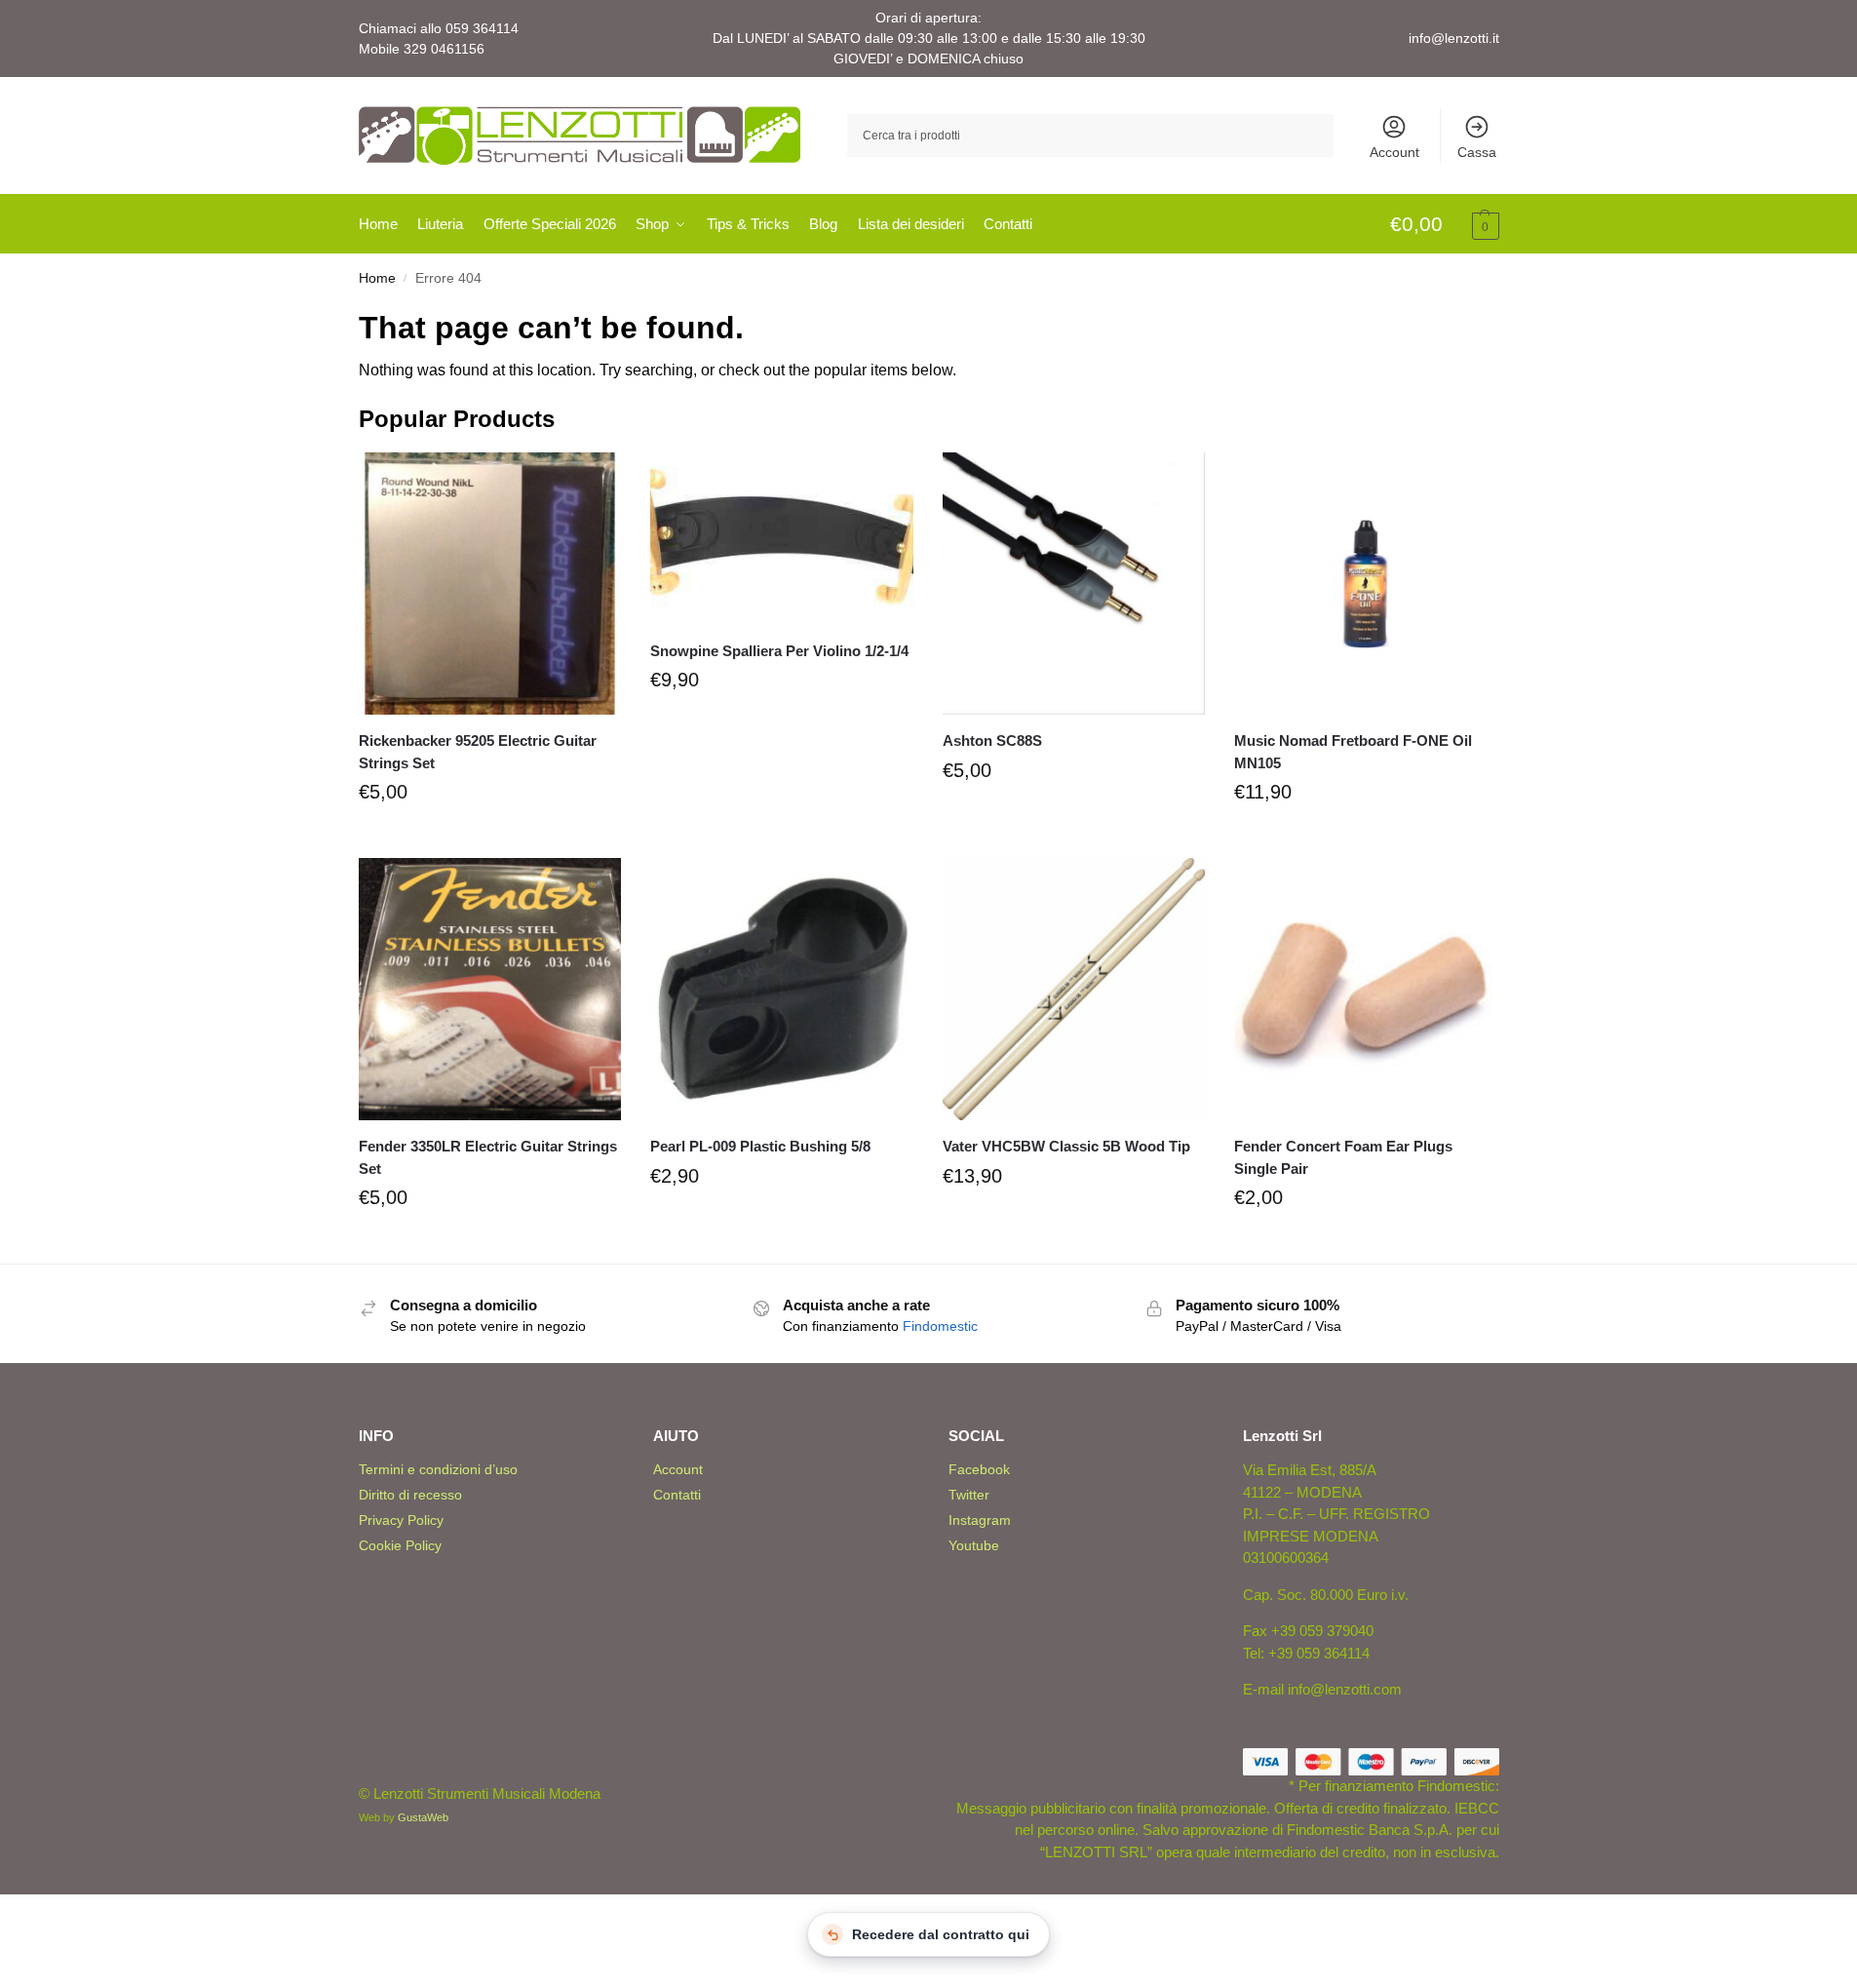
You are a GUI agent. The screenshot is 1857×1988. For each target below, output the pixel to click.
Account (1394, 152)
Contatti (677, 1495)
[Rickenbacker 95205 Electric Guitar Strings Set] (490, 584)
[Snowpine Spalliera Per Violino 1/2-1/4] (782, 539)
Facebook (979, 1469)
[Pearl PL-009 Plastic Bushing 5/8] (782, 990)
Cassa (1477, 152)
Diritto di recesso (410, 1495)
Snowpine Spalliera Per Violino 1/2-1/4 (779, 651)
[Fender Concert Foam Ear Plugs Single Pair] (1366, 990)
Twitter (969, 1495)
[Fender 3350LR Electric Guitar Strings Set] (490, 990)
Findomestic (940, 1326)
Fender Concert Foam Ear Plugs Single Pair (1343, 1157)
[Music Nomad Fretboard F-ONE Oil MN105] (1366, 584)
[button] (1445, 225)
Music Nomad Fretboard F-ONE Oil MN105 (1353, 752)
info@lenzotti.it (1454, 38)
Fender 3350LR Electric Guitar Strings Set (488, 1157)
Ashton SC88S (992, 741)
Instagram (980, 1520)
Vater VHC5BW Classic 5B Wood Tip (1066, 1146)
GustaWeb (423, 1817)
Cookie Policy (400, 1545)
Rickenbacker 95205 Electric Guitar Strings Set (478, 752)
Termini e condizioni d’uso (438, 1469)
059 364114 (482, 28)
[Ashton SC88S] (1074, 584)
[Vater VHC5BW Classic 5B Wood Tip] (1074, 990)
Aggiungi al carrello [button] (489, 838)
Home (377, 278)
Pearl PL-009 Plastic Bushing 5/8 (760, 1146)
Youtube (974, 1545)
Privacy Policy (401, 1520)
